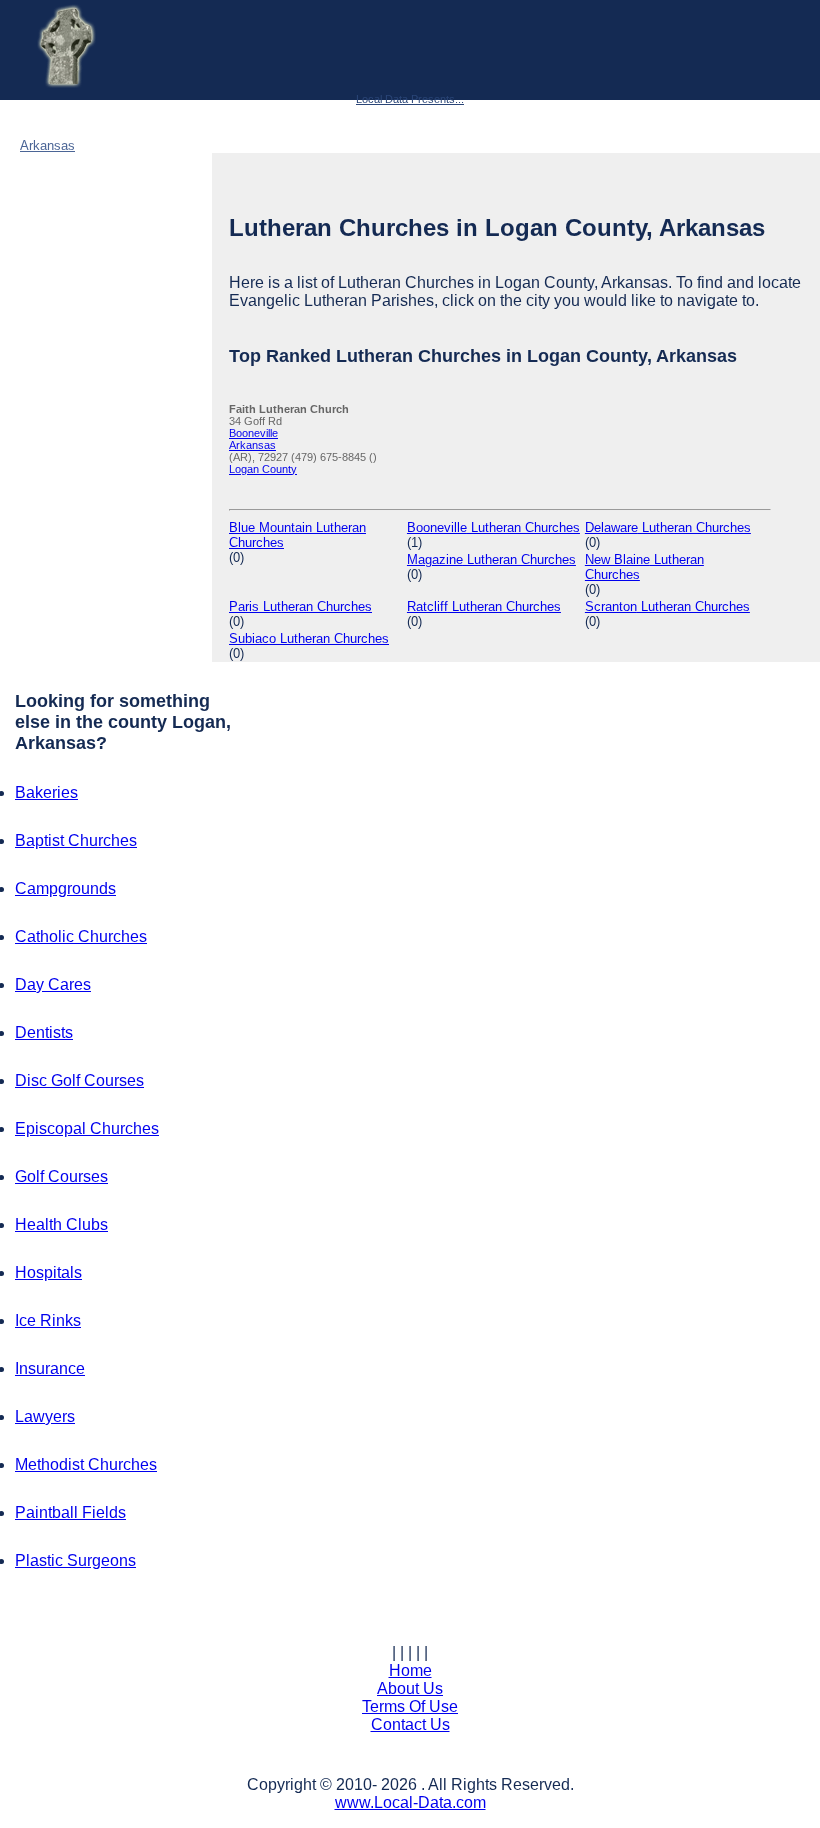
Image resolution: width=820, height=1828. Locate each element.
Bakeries (46, 792)
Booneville (253, 433)
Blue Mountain (297, 535)
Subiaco (309, 638)
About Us (410, 1688)
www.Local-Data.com (410, 1802)
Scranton (667, 606)
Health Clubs (61, 1224)
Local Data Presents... (410, 99)
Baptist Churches (76, 840)
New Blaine (644, 567)
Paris (300, 606)
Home (410, 1670)
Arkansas (47, 145)
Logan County (133, 145)
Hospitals (48, 1272)
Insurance (50, 1368)
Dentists (44, 1032)
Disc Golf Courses (79, 1080)
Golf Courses (61, 1176)
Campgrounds (65, 888)
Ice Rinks (48, 1320)
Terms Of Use (410, 1706)
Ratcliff (484, 606)
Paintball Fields (70, 1512)
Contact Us (410, 1724)
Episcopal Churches (87, 1128)
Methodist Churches (86, 1464)
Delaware (668, 527)
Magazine (491, 559)
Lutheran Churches (150, 121)
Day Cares (53, 984)
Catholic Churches (81, 936)
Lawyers (45, 1416)
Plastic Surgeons (75, 1560)
